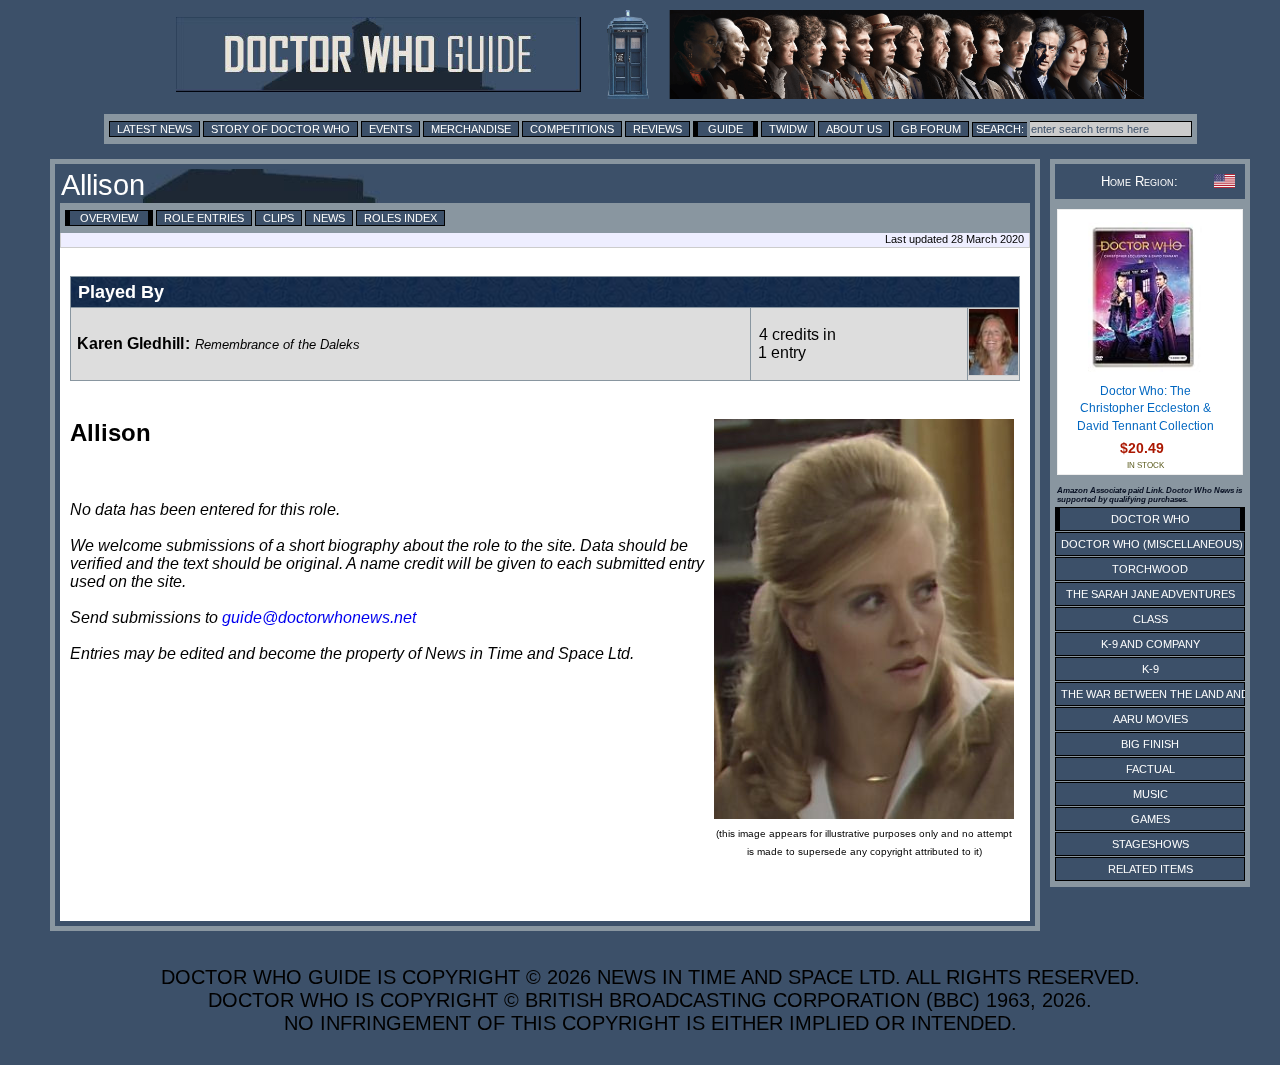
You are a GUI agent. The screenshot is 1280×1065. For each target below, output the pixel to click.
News (329, 218)
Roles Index (400, 218)
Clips (278, 218)
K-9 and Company (1150, 644)
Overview (109, 218)
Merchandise (471, 129)
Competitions (572, 129)
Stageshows (1150, 844)
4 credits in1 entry (797, 343)
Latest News (154, 129)
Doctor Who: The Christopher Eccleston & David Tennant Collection (1145, 408)
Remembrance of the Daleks (277, 344)
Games (1150, 819)
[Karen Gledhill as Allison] (993, 370)
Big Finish (1150, 744)
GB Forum (931, 129)
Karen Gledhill (130, 343)
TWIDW (788, 129)
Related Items (1150, 869)
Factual (1150, 769)
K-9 (1150, 669)
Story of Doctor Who (280, 129)
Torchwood (1150, 569)
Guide (725, 129)
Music (1150, 794)
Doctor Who (1150, 519)
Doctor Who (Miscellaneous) (1152, 544)
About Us (854, 129)
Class (1150, 619)
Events (390, 129)
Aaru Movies (1150, 719)
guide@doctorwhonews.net (319, 617)
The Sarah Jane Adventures (1150, 594)
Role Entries (204, 218)
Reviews (657, 129)
